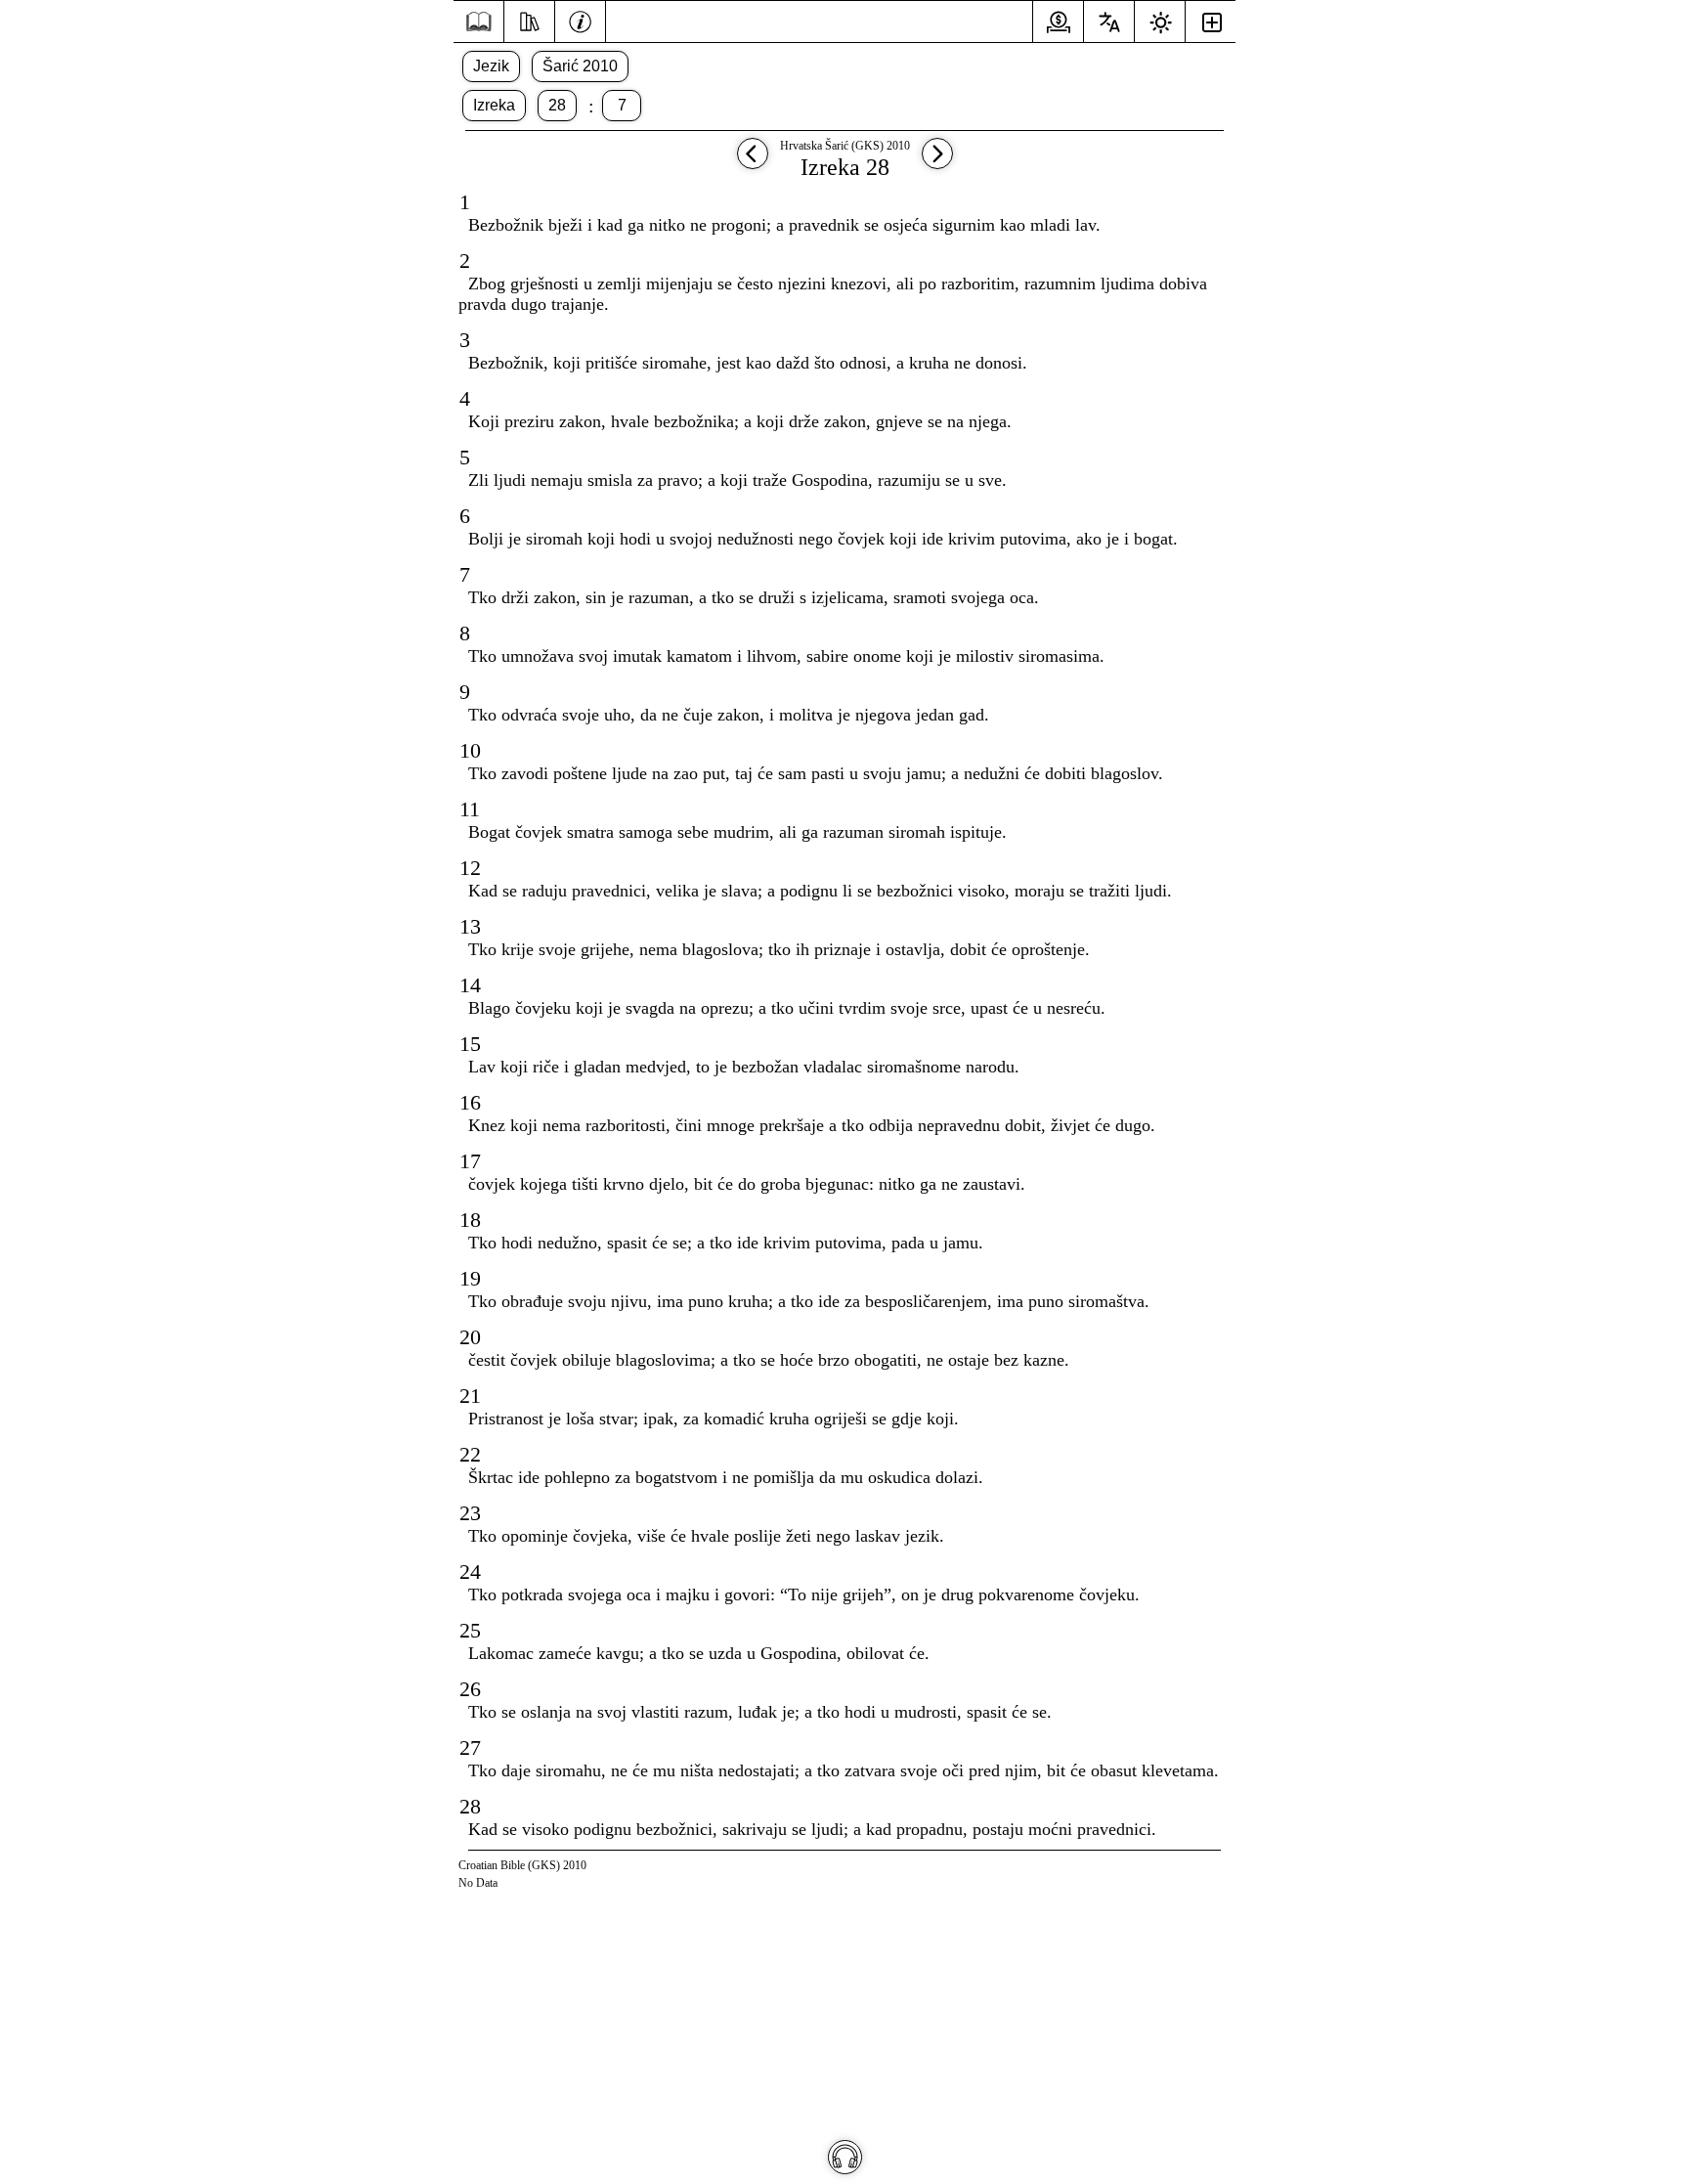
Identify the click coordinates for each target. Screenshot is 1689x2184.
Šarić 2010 (580, 66)
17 (470, 1161)
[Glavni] (478, 22)
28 (557, 105)
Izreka (494, 105)
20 (470, 1337)
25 (470, 1630)
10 (470, 750)
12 (470, 868)
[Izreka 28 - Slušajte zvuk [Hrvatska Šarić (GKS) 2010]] (845, 2157)
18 (470, 1220)
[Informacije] (580, 20)
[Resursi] (529, 20)
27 (470, 1747)
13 (470, 926)
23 (470, 1513)
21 (470, 1396)
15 (470, 1044)
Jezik (491, 66)
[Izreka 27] (753, 163)
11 (470, 809)
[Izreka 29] (937, 163)
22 (470, 1454)
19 (470, 1278)
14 (470, 985)
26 (470, 1689)
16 (470, 1102)
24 (470, 1572)
